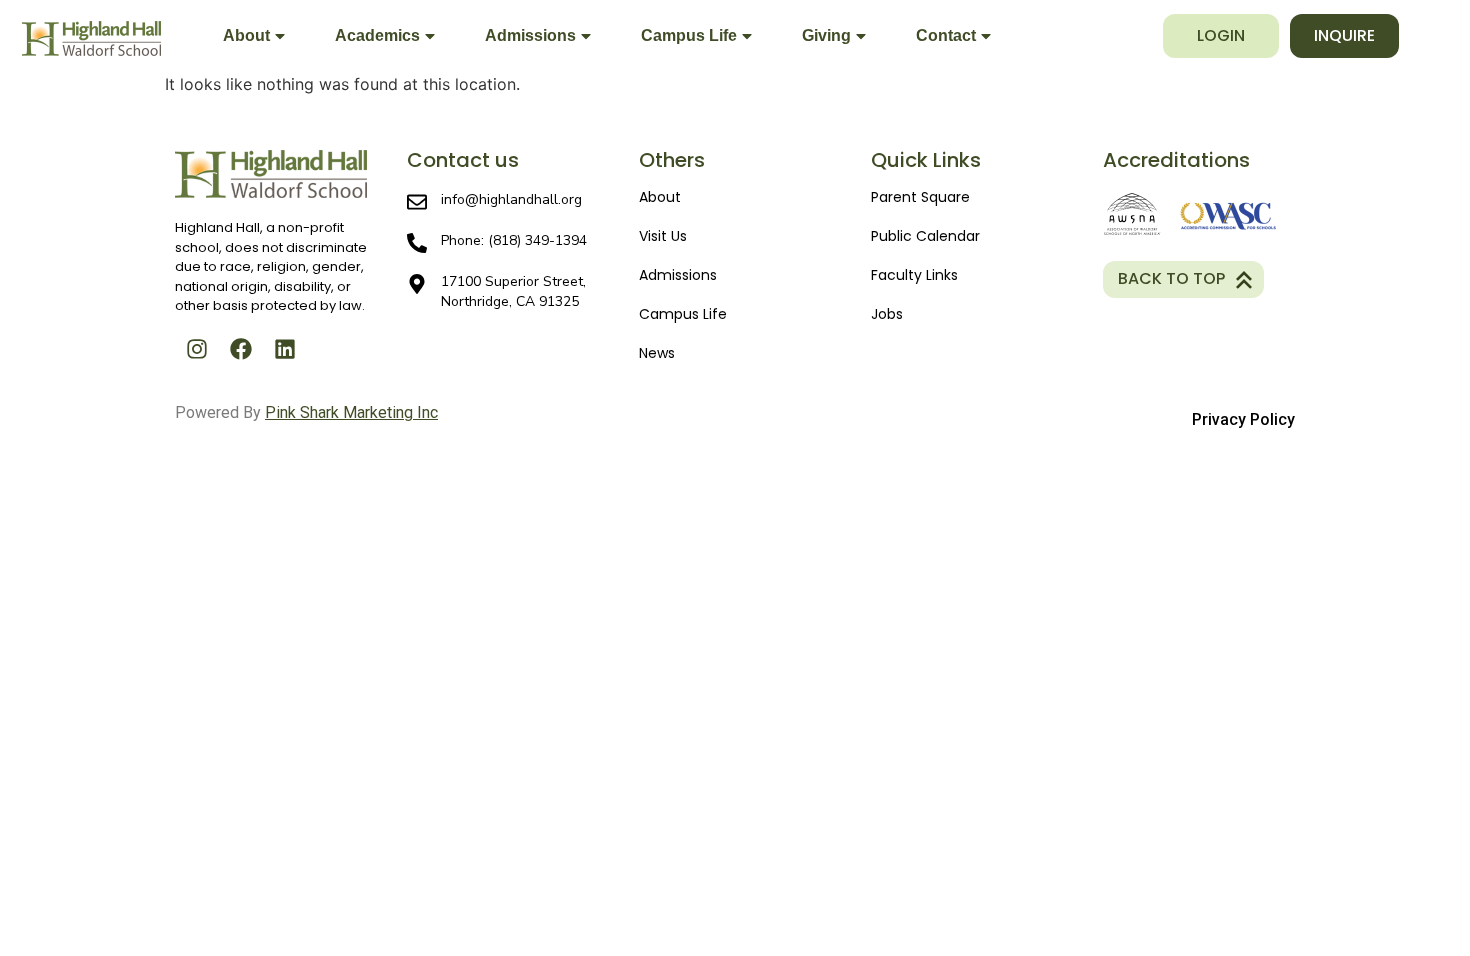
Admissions (530, 35)
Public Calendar (925, 236)
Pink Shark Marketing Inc (351, 412)
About (246, 35)
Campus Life (689, 35)
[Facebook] (241, 349)
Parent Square (920, 197)
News (657, 353)
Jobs (887, 314)
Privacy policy (1243, 419)
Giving (826, 35)
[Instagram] (197, 349)
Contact (946, 35)
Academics (377, 35)
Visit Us (663, 236)
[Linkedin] (285, 349)
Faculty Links (914, 275)
